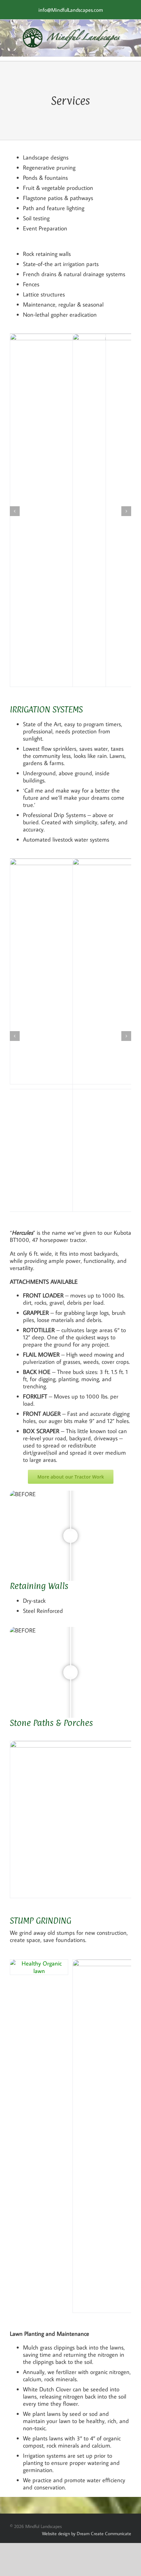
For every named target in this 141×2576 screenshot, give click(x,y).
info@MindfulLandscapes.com (71, 10)
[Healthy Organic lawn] (39, 1963)
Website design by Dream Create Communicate (87, 2534)
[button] (15, 511)
